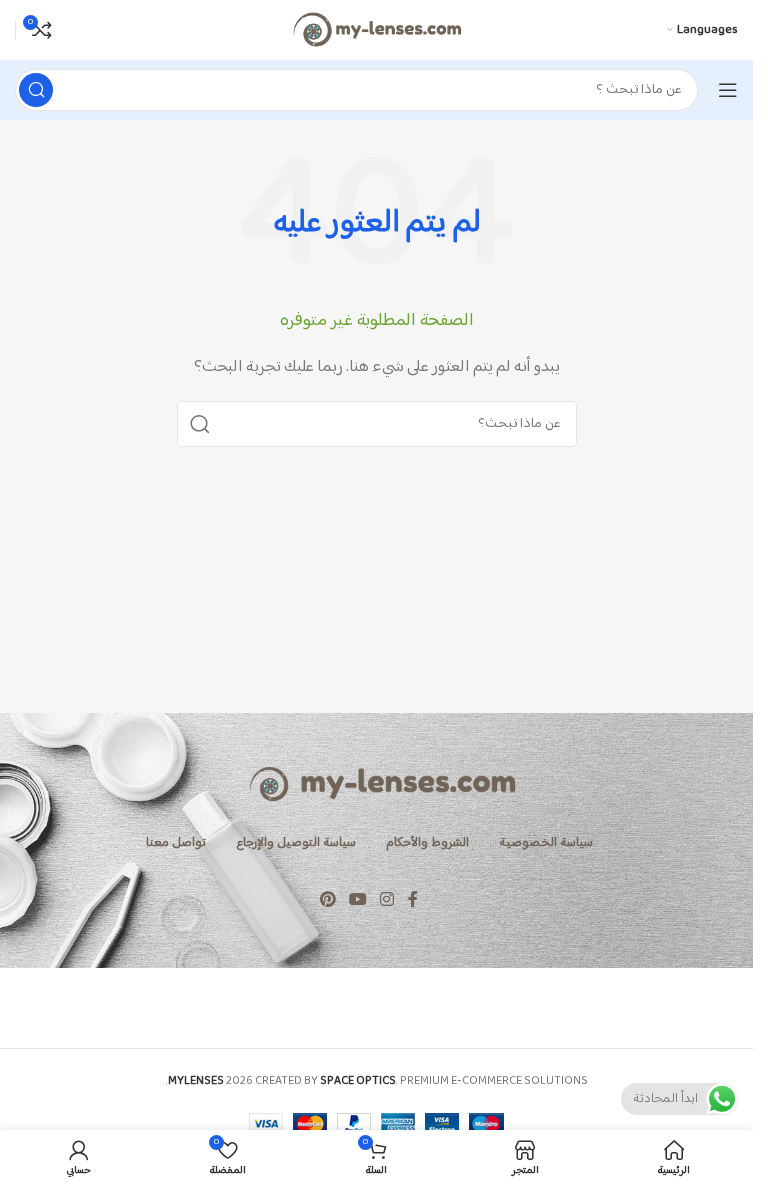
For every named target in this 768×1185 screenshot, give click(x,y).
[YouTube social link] (357, 901)
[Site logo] (376, 29)
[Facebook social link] (413, 901)
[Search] (36, 90)
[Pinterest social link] (327, 901)
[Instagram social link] (387, 901)
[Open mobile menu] (728, 90)
